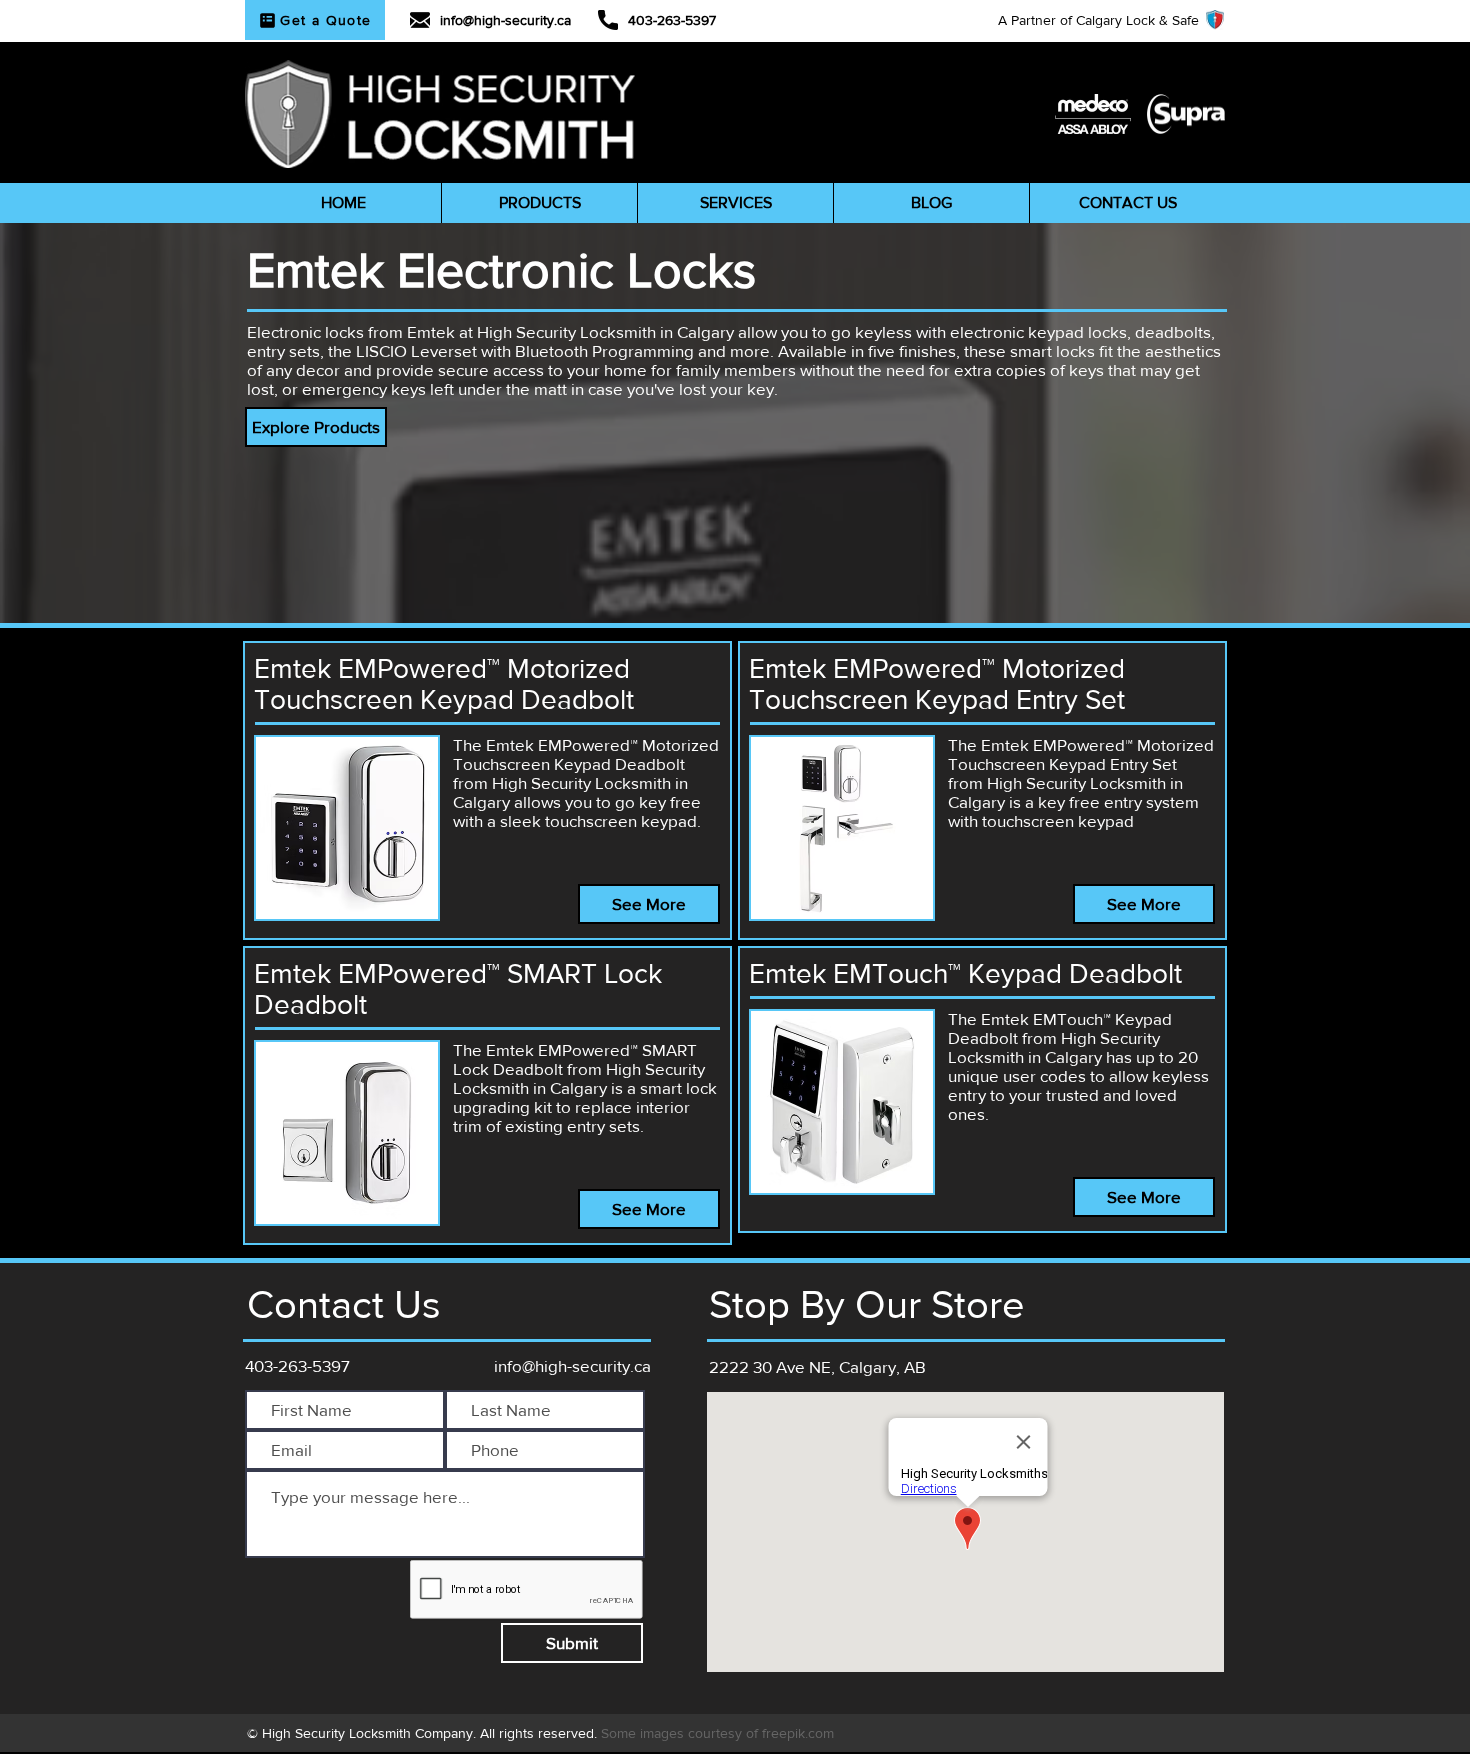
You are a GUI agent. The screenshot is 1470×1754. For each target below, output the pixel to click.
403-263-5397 (672, 20)
